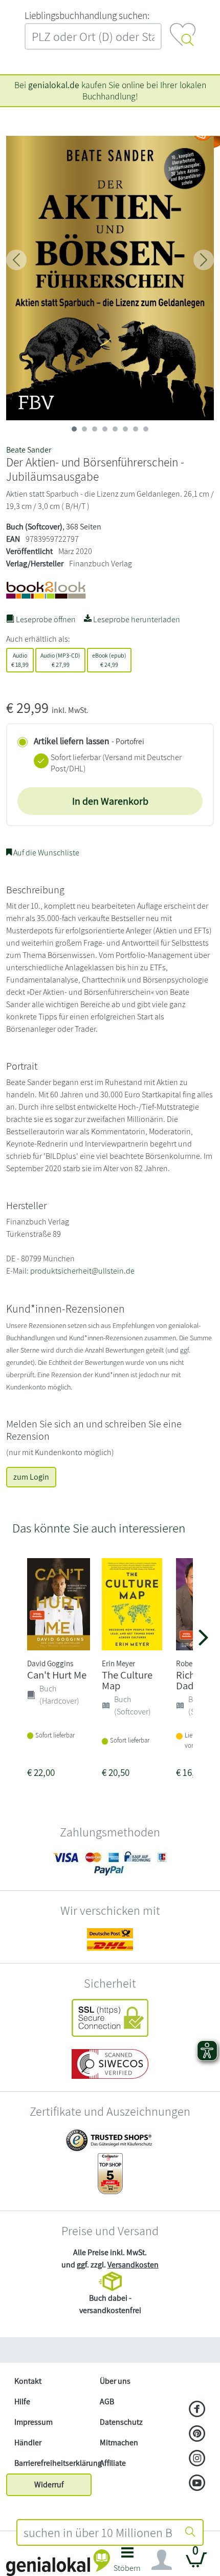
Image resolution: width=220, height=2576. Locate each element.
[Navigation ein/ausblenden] (162, 2560)
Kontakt (28, 2381)
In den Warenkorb (110, 801)
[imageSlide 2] (95, 429)
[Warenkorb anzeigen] (196, 2564)
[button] (127, 2562)
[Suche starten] (190, 2532)
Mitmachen (119, 2442)
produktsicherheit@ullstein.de (82, 1271)
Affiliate (113, 2463)
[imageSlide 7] (146, 429)
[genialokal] (58, 2562)
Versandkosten (133, 2265)
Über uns (115, 2381)
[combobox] (98, 2532)
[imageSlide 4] (115, 429)
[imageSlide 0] (74, 429)
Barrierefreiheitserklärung (53, 2463)
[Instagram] (197, 2459)
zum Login (31, 1477)
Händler (28, 2442)
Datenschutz (121, 2422)
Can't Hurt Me (57, 1675)
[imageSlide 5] (125, 429)
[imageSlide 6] (136, 429)
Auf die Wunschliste (46, 853)
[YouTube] (197, 2484)
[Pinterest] (197, 2435)
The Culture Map (127, 1680)
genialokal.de (54, 85)
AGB (107, 2401)
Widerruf (49, 2485)
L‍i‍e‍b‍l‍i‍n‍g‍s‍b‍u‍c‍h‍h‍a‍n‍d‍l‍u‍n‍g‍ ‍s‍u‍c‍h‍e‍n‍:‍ (87, 15)
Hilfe (22, 2401)
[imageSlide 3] (105, 429)
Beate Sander (29, 450)
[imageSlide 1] (84, 429)
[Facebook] (197, 2410)
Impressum (34, 2422)
